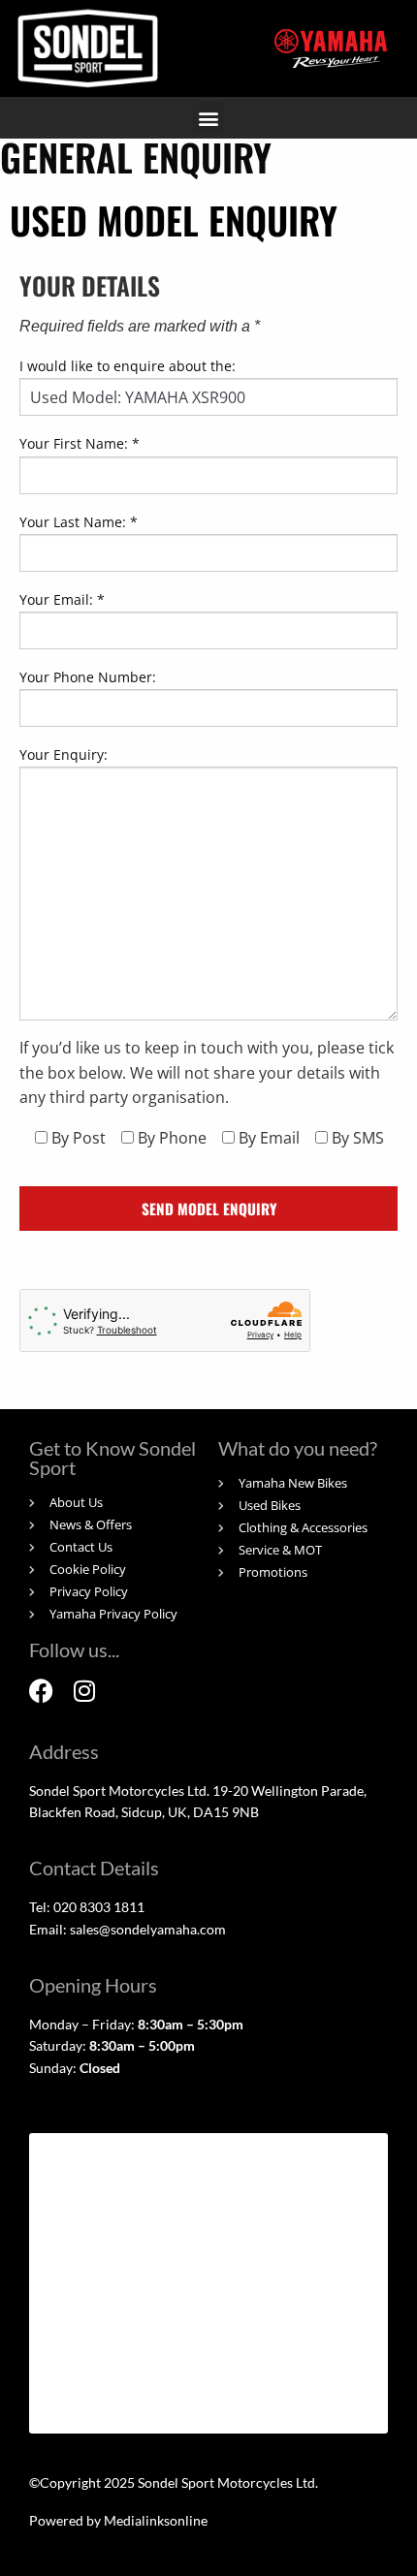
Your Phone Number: (88, 677)
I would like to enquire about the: (128, 366)
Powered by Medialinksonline (118, 2520)
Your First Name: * (80, 443)
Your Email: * (62, 599)
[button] (209, 118)
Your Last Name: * (79, 522)
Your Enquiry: (64, 754)
